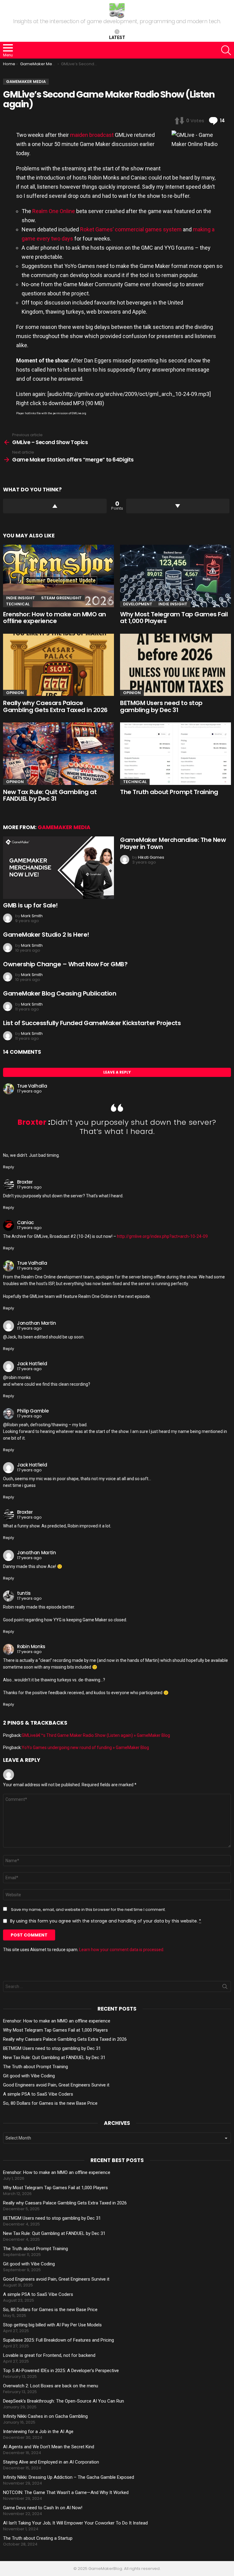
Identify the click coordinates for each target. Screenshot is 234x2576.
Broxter (33, 1122)
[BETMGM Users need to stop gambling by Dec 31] (175, 665)
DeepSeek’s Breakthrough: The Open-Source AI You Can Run (64, 2401)
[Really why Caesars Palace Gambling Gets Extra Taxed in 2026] (58, 665)
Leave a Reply (117, 1072)
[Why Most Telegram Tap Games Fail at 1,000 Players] (175, 576)
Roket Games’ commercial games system (131, 229)
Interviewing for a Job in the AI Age (38, 2432)
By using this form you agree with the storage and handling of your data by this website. (106, 1921)
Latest (117, 37)
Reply (9, 1167)
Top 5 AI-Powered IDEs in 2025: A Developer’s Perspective (61, 2371)
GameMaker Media (64, 827)
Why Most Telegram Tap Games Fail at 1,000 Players (174, 618)
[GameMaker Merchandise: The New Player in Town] (58, 868)
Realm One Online (54, 211)
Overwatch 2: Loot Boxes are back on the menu (51, 2386)
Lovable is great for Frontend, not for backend (49, 2355)
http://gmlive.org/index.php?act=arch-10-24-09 (162, 1236)
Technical (18, 604)
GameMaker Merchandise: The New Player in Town (173, 843)
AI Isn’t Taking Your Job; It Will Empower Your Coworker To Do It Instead (75, 2523)
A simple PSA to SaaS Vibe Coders (38, 2094)
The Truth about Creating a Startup (38, 2538)
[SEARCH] (226, 50)
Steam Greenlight (61, 598)
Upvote (55, 506)
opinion (15, 693)
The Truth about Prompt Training (169, 792)
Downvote (178, 506)
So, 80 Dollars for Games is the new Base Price (50, 2103)
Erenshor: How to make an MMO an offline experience (55, 618)
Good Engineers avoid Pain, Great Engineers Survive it (56, 2085)
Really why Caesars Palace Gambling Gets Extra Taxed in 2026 (55, 706)
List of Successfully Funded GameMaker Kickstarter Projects (92, 1023)
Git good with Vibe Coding (29, 2076)
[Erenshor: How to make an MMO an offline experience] (58, 576)
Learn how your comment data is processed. (122, 1950)
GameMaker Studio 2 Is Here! (46, 935)
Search (225, 1988)
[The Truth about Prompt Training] (175, 754)
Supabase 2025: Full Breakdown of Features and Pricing (58, 2340)
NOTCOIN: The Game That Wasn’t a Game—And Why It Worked (66, 2492)
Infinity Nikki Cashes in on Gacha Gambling (45, 2416)
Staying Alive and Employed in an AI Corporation (51, 2462)
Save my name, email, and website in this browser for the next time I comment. (88, 1910)
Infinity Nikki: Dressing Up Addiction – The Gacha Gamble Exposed (69, 2477)
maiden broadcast (92, 135)
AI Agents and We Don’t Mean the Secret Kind (49, 2447)
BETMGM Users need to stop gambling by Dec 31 (161, 706)
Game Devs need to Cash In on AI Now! (43, 2508)
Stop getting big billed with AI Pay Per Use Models (52, 2325)
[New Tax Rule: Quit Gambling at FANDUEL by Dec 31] (58, 754)
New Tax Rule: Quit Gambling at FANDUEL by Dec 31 (50, 795)
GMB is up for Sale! (30, 905)
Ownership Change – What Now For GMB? (65, 964)
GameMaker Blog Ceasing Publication (60, 993)
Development (138, 604)
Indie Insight (21, 598)
